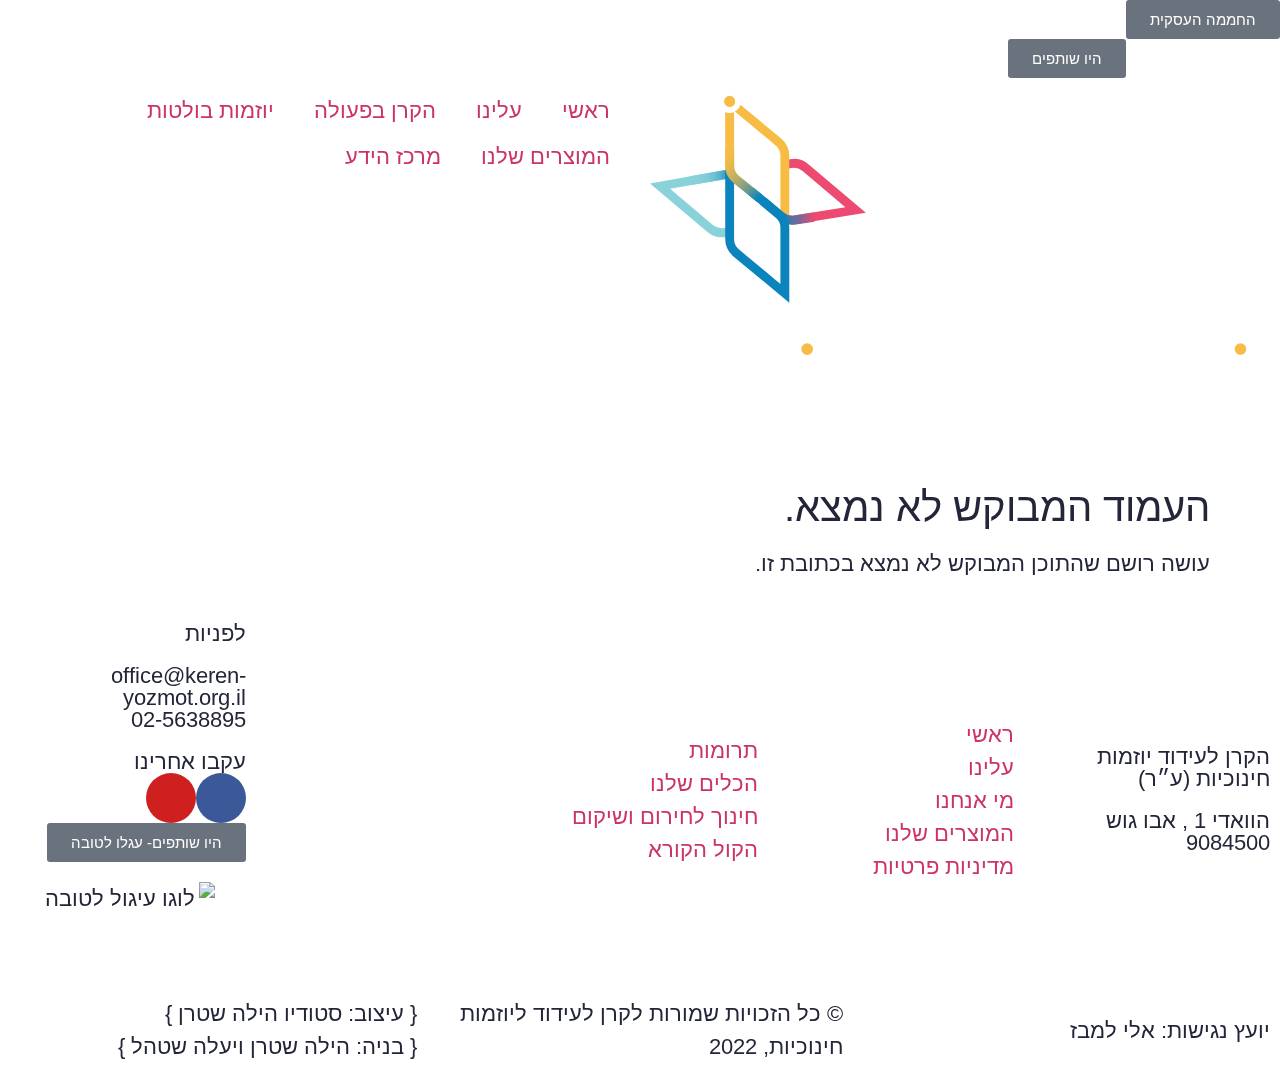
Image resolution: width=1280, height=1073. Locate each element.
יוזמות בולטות (210, 110)
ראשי (586, 110)
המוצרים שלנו (545, 156)
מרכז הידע (393, 156)
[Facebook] (221, 798)
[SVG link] (960, 272)
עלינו (499, 110)
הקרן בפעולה (375, 110)
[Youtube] (171, 798)
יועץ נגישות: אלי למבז (1170, 1030)
